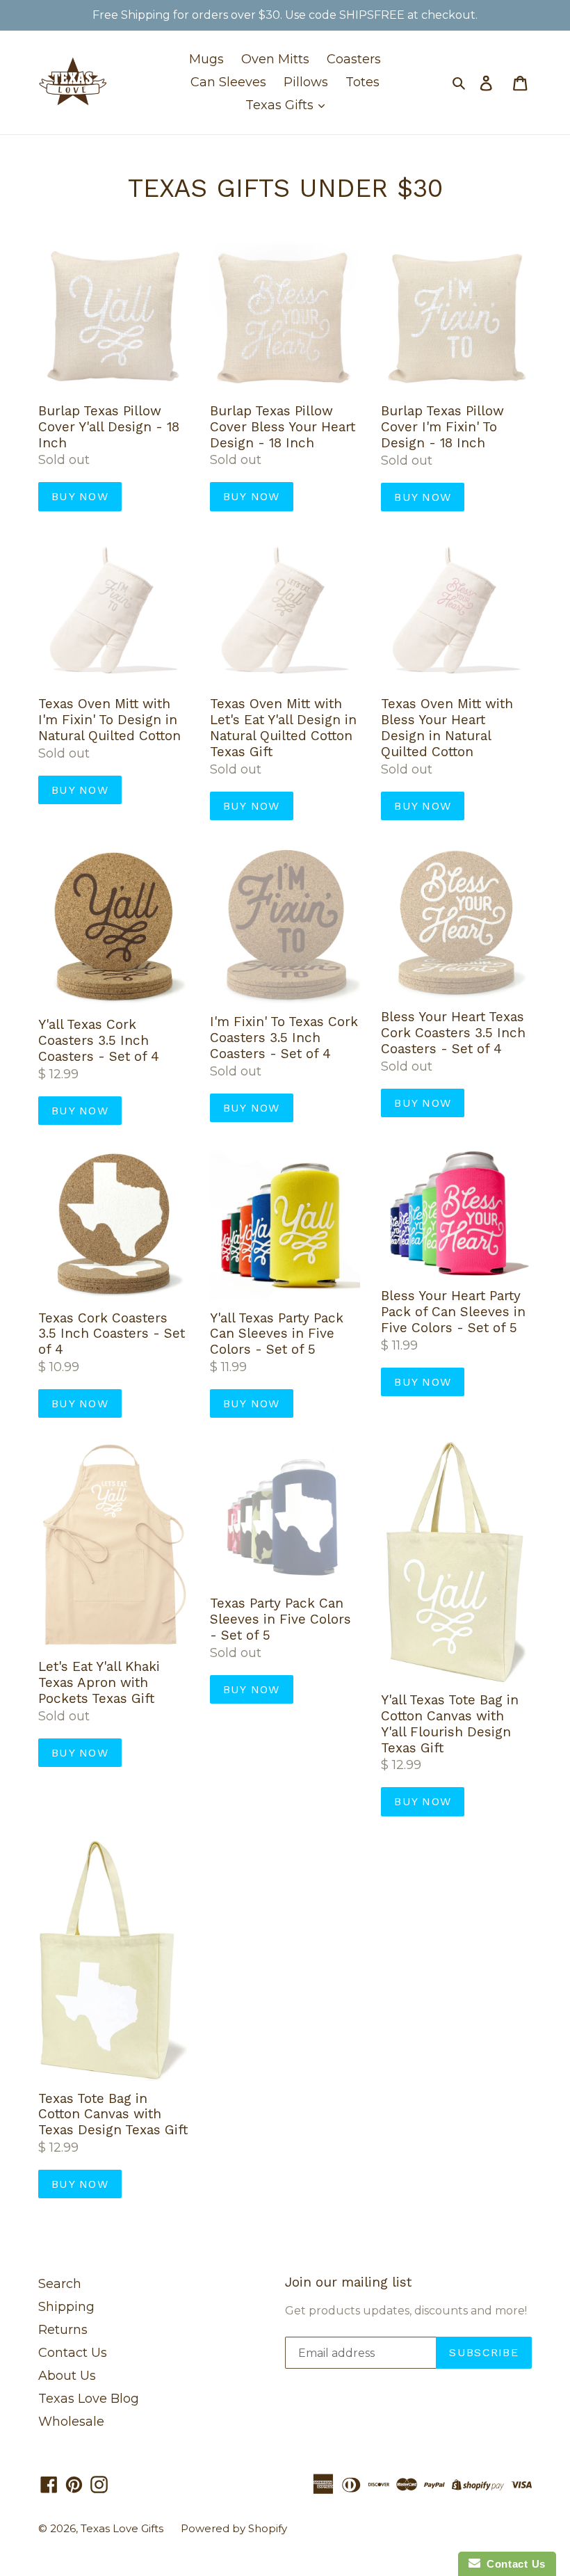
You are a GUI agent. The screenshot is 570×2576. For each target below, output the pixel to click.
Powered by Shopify (234, 2528)
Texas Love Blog (89, 2399)
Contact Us (73, 2353)
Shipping (66, 2307)
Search (60, 2284)
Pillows (306, 82)
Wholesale (71, 2422)
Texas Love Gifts (122, 2528)
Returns (63, 2330)
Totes (363, 82)
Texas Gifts (281, 105)
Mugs (206, 59)
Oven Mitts (275, 59)
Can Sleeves (228, 82)
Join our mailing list (348, 2282)
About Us (67, 2376)
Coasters (354, 59)
